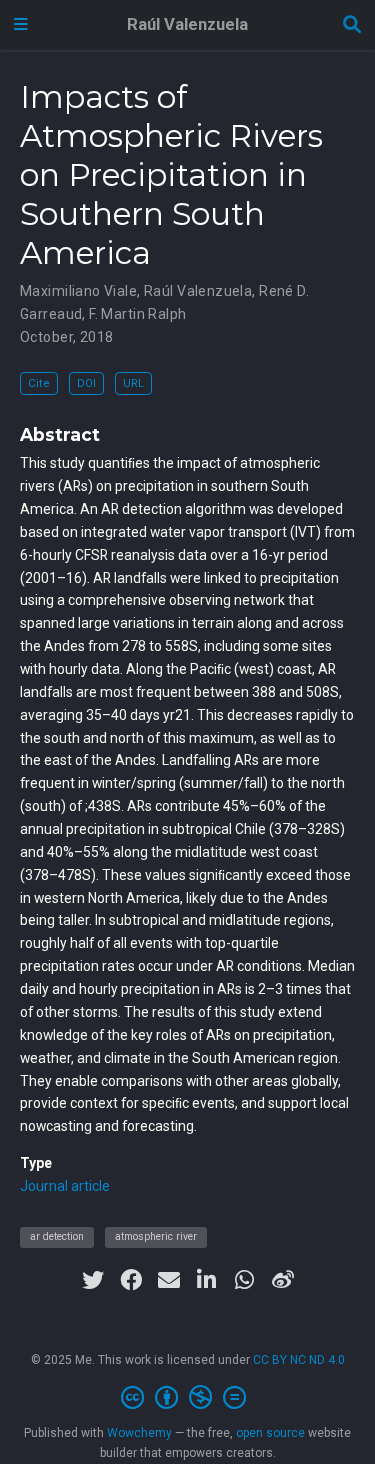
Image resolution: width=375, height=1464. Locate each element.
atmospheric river (156, 1236)
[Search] (352, 25)
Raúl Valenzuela (187, 24)
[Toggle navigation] (21, 25)
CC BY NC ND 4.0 (299, 1360)
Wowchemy (139, 1433)
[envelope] (169, 1280)
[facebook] (131, 1280)
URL (133, 383)
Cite (39, 383)
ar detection (57, 1236)
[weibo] (283, 1280)
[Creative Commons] (187, 1398)
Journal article (65, 1186)
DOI (86, 383)
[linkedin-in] (207, 1280)
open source (270, 1433)
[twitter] (93, 1280)
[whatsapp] (245, 1280)
